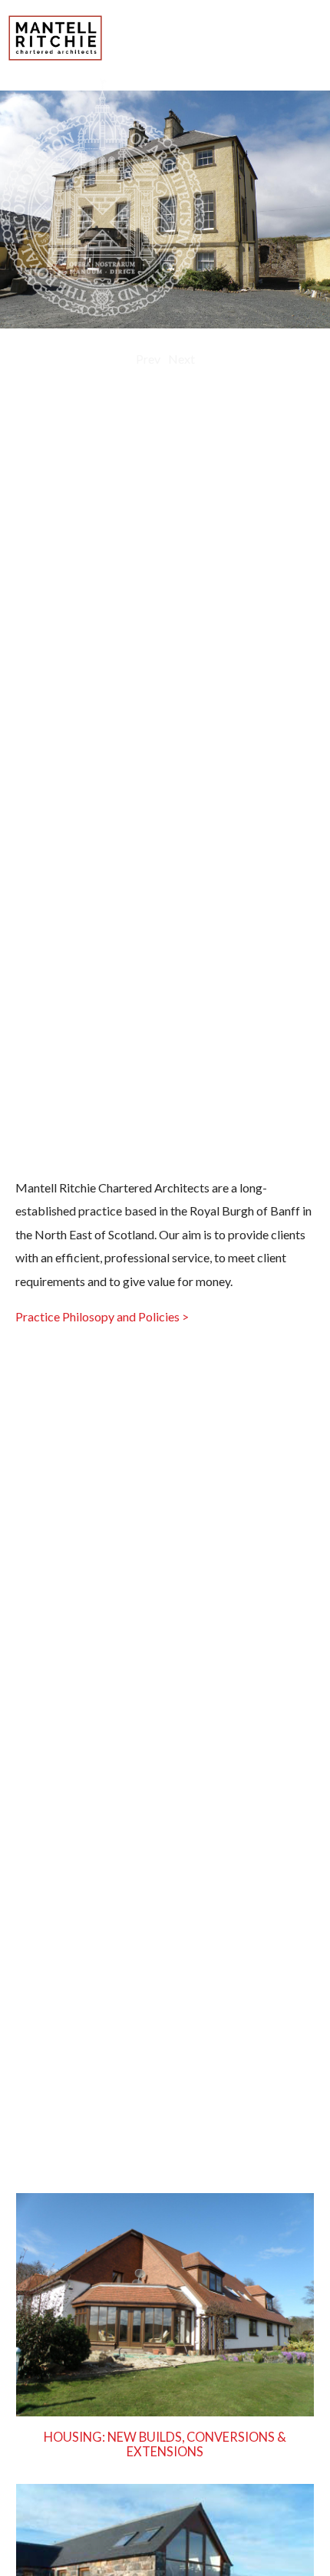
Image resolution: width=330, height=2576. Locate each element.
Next (181, 359)
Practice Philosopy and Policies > (102, 1316)
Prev (148, 359)
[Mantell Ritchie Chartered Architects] (56, 56)
